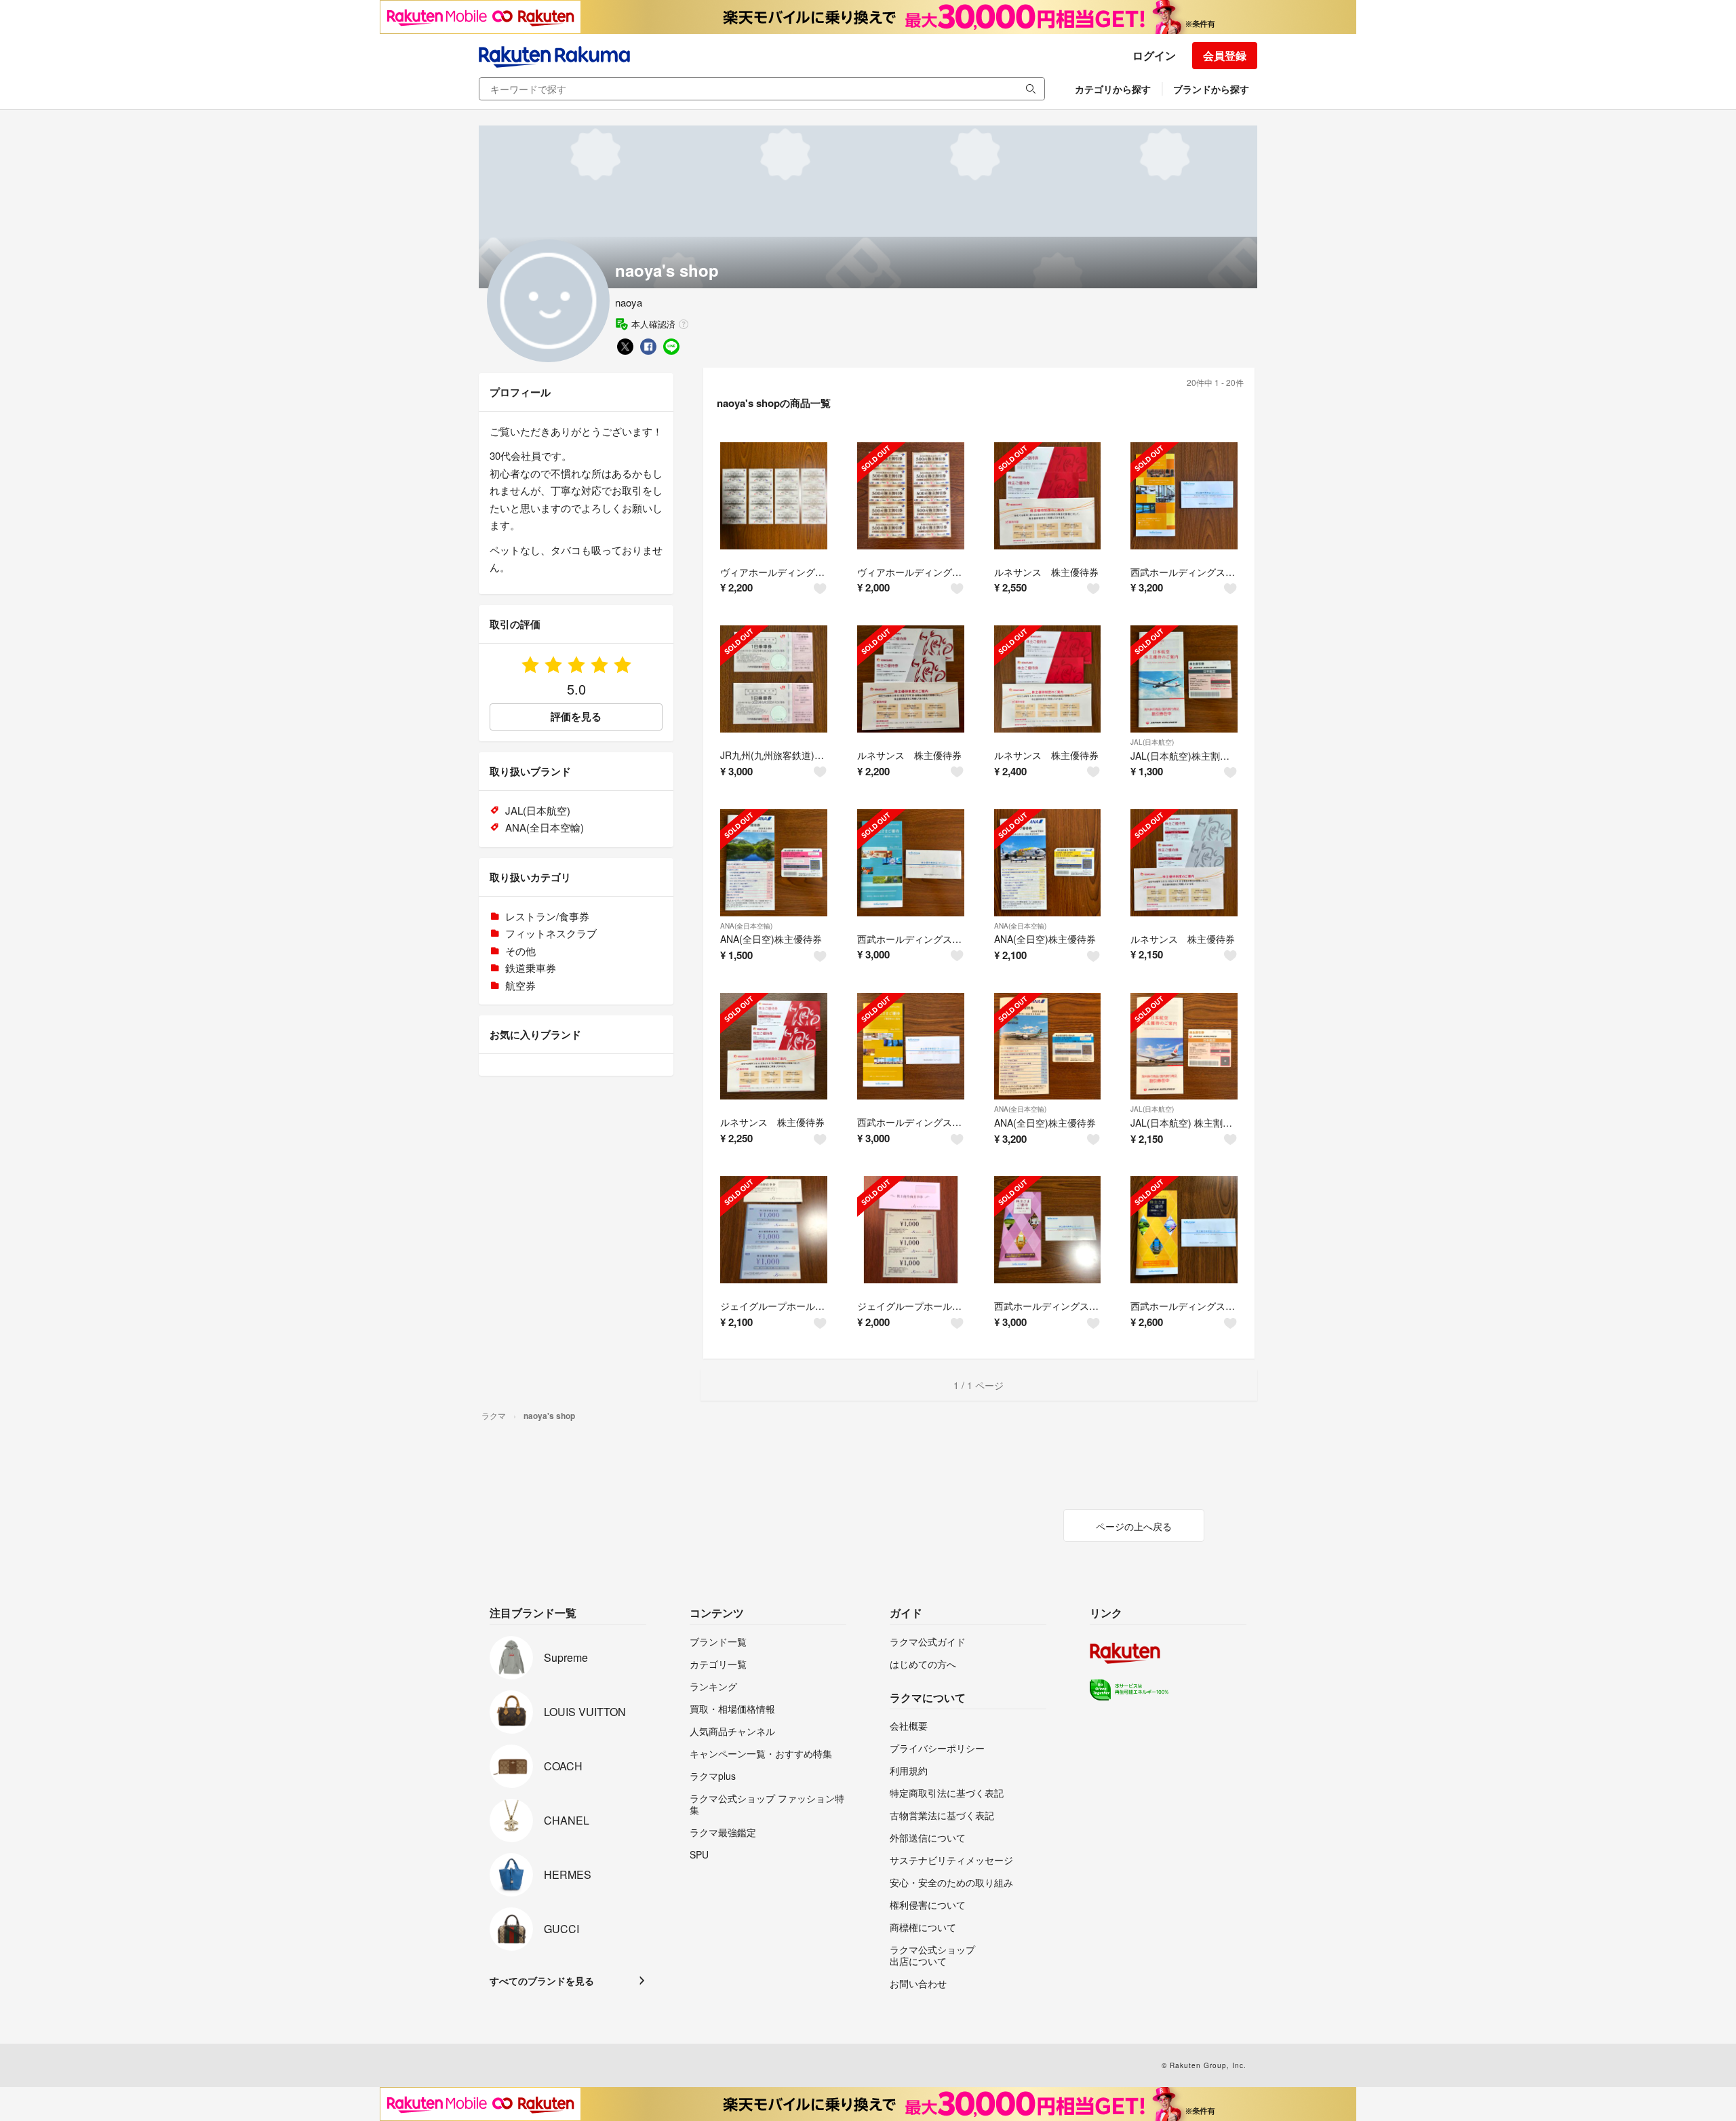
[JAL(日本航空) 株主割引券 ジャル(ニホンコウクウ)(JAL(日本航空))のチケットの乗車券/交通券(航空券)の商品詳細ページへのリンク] (1184, 1047)
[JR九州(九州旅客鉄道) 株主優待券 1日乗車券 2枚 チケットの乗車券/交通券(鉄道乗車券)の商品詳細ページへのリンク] (774, 679)
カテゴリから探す (1113, 89)
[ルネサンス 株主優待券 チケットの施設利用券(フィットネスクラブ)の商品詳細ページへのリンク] (1048, 496)
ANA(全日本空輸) (746, 926)
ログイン (1154, 55)
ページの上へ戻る (1134, 1526)
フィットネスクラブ (551, 933)
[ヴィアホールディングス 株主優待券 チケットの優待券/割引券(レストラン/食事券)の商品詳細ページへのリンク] (774, 496)
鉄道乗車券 (531, 968)
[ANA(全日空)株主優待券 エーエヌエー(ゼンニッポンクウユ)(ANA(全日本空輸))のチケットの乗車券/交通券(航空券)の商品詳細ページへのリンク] (774, 863)
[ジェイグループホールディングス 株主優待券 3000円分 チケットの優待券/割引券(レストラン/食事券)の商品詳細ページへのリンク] (774, 1230)
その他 (520, 951)
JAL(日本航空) (1152, 742)
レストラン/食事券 (547, 916)
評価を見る (576, 716)
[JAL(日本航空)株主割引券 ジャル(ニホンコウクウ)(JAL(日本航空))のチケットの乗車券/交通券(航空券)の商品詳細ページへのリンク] (1184, 679)
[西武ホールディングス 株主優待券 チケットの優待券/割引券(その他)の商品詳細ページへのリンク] (1184, 496)
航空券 (520, 985)
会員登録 (1225, 55)
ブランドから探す (1211, 89)
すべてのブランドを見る (542, 1981)
